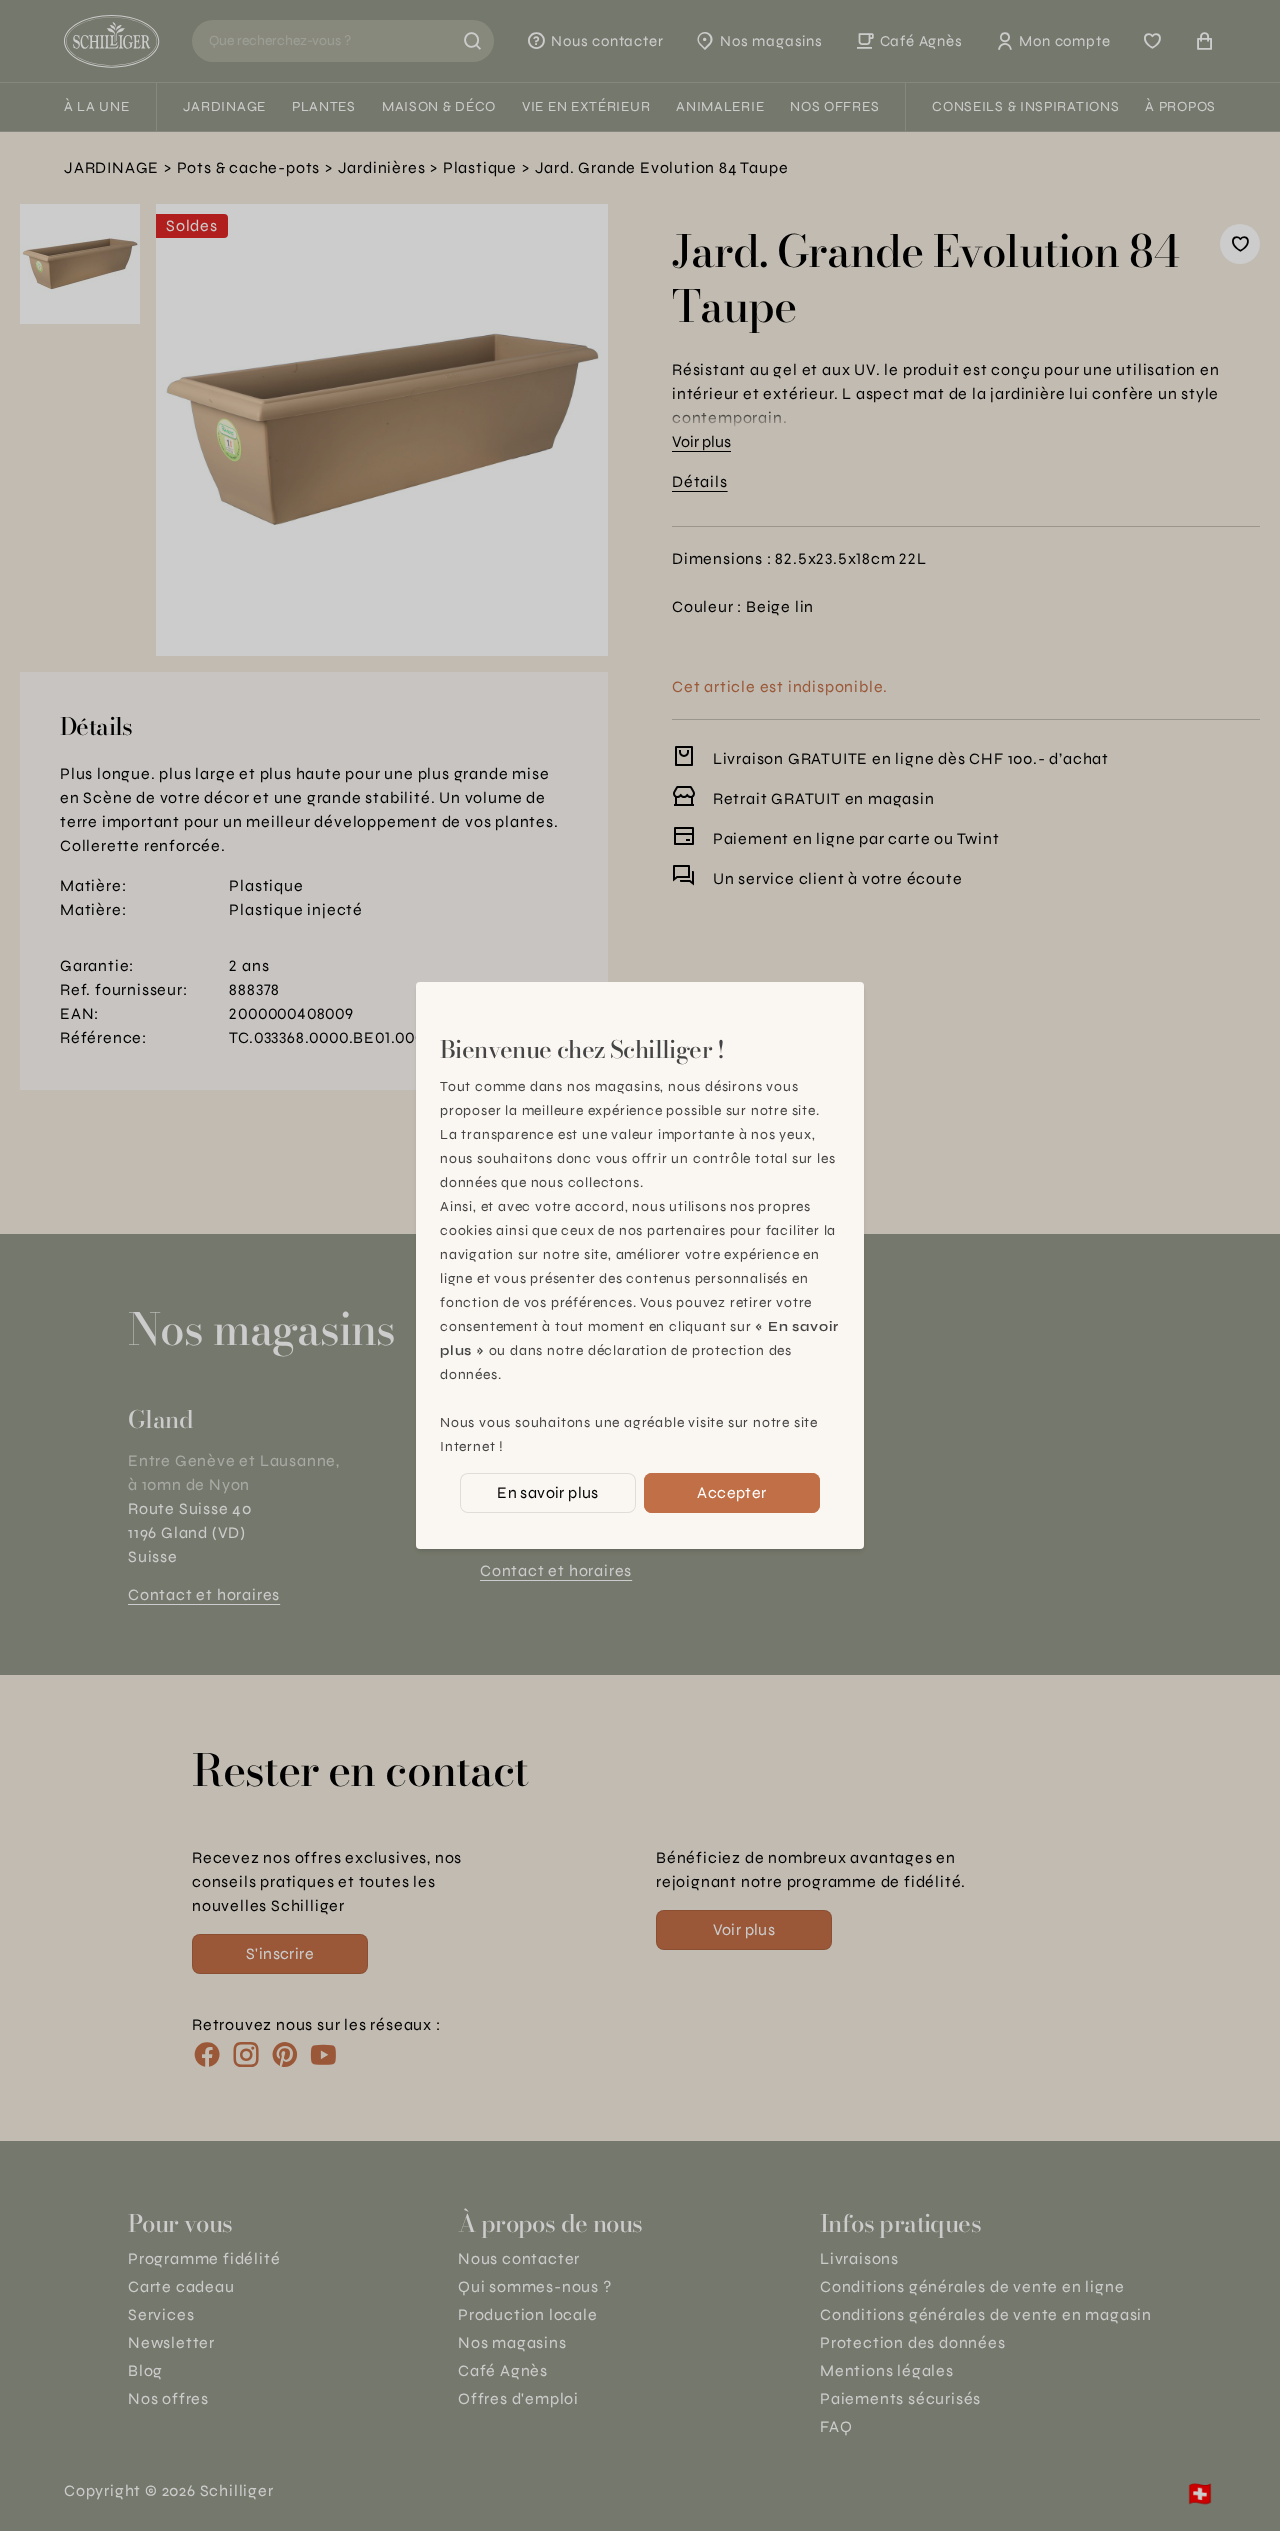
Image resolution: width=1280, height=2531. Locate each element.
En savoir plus (548, 1492)
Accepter (731, 1492)
